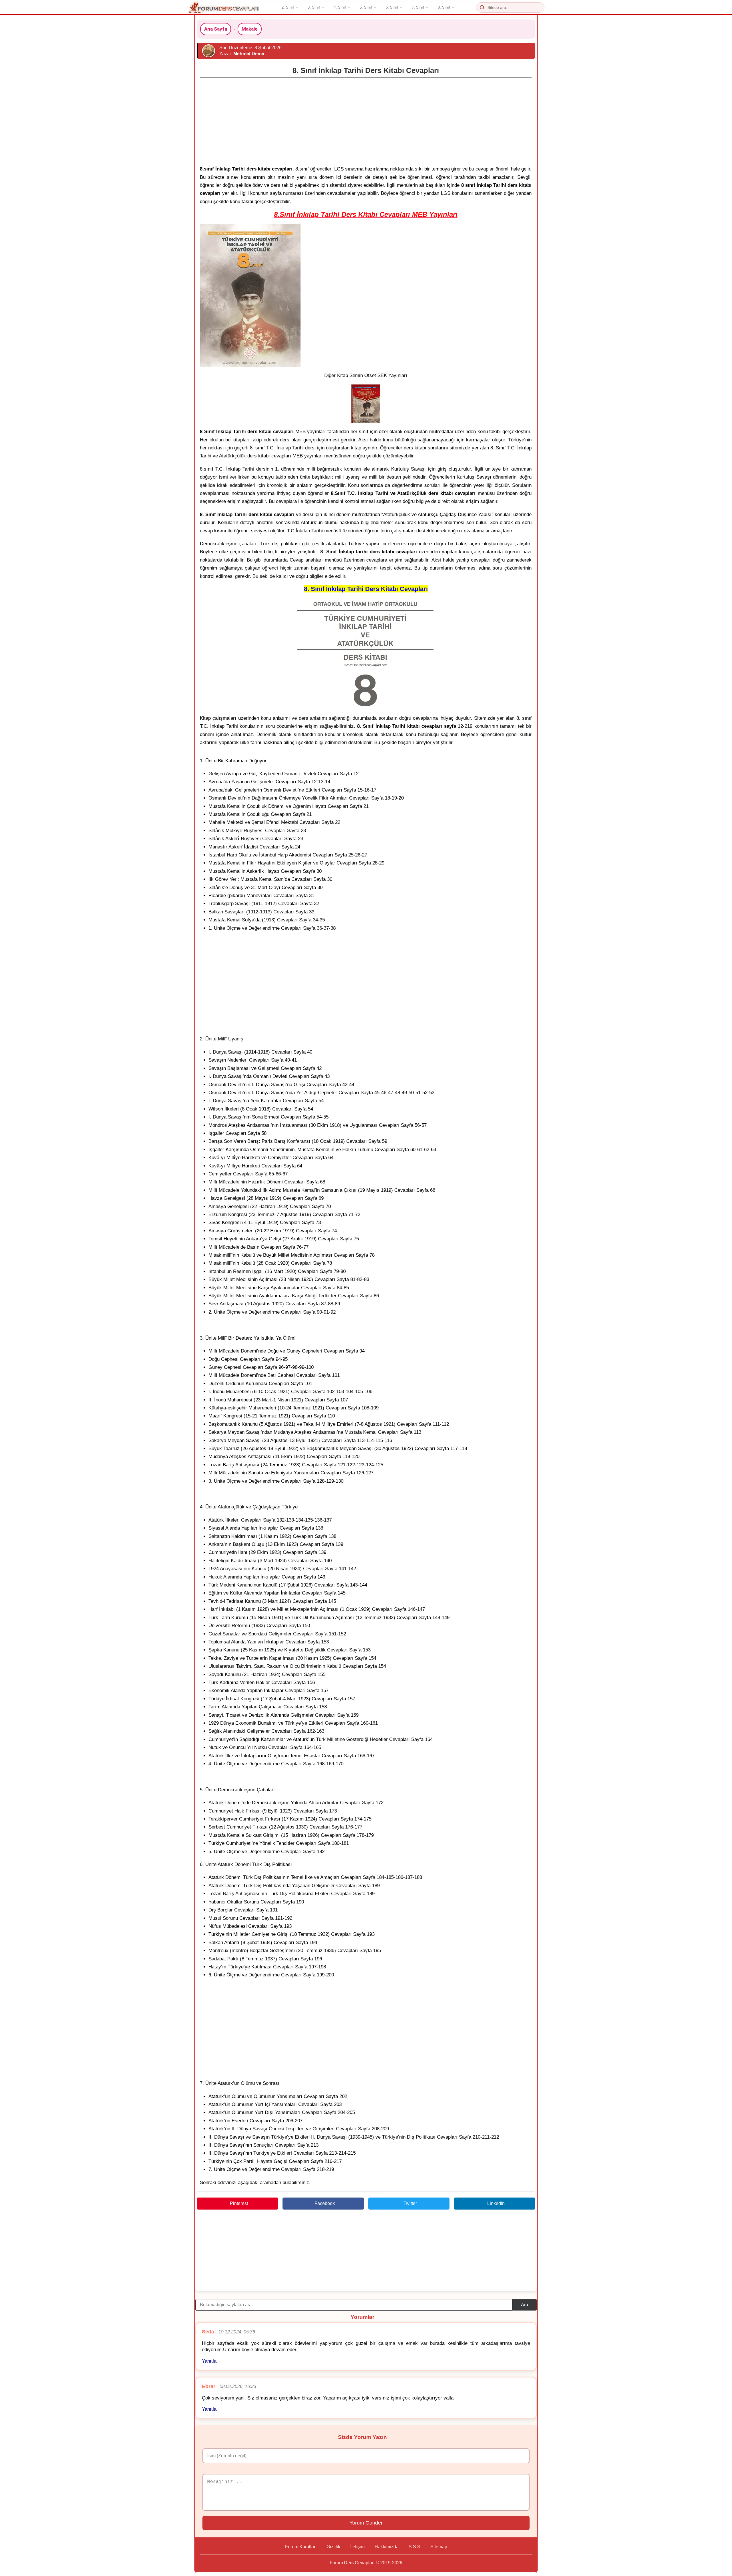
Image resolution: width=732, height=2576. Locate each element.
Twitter (410, 2203)
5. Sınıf (366, 7)
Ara (525, 2305)
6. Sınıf (392, 7)
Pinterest (239, 2203)
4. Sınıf (340, 7)
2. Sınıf (288, 7)
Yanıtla (209, 2361)
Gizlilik (333, 2547)
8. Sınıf (444, 7)
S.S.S (414, 2547)
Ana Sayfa (216, 29)
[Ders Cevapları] (224, 7)
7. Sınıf (418, 7)
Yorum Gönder (366, 2523)
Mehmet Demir (249, 54)
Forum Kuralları (301, 2547)
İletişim (357, 2547)
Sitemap (439, 2547)
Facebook (325, 2203)
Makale (250, 29)
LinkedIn (496, 2203)
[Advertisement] (366, 120)
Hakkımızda (387, 2547)
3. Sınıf (314, 7)
